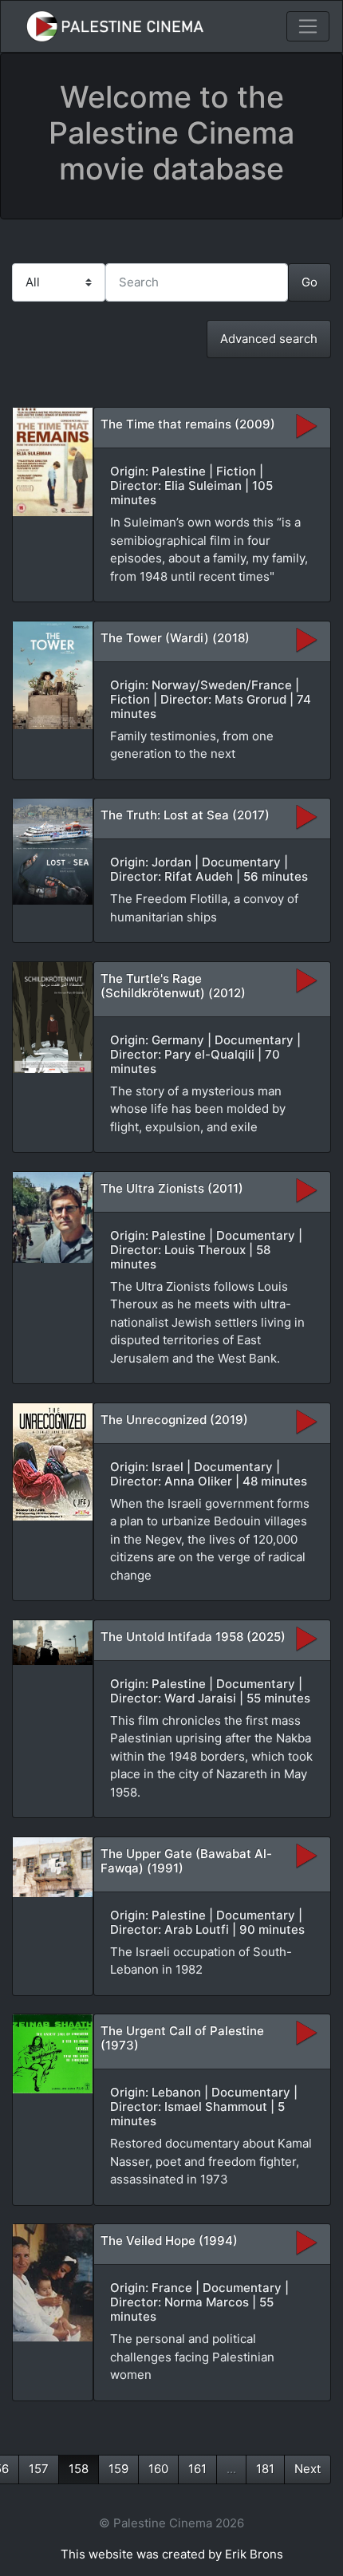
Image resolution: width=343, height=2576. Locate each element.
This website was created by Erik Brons (172, 2554)
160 (158, 2469)
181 (265, 2469)
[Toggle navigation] (308, 26)
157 (39, 2469)
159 (118, 2469)
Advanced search (269, 339)
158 (79, 2469)
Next (308, 2469)
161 (197, 2469)
